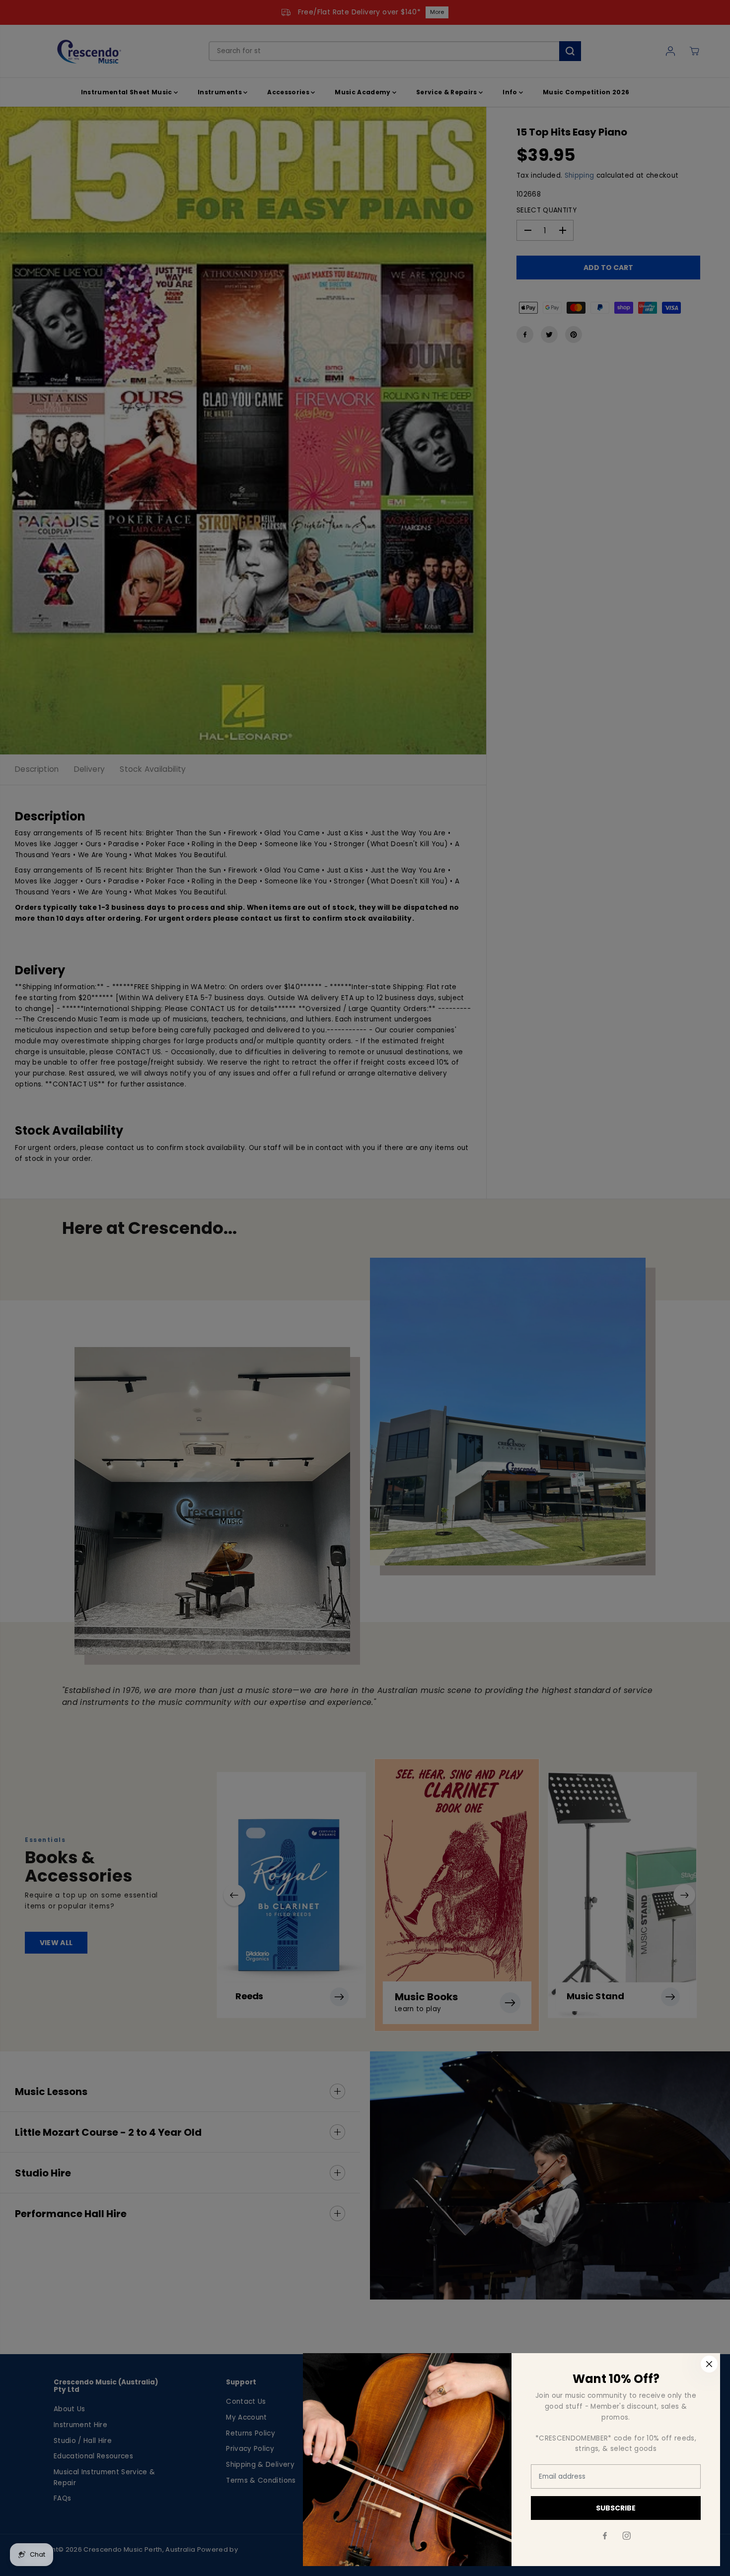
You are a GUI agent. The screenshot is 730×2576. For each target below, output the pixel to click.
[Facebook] (605, 2536)
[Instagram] (627, 2536)
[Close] (709, 2364)
